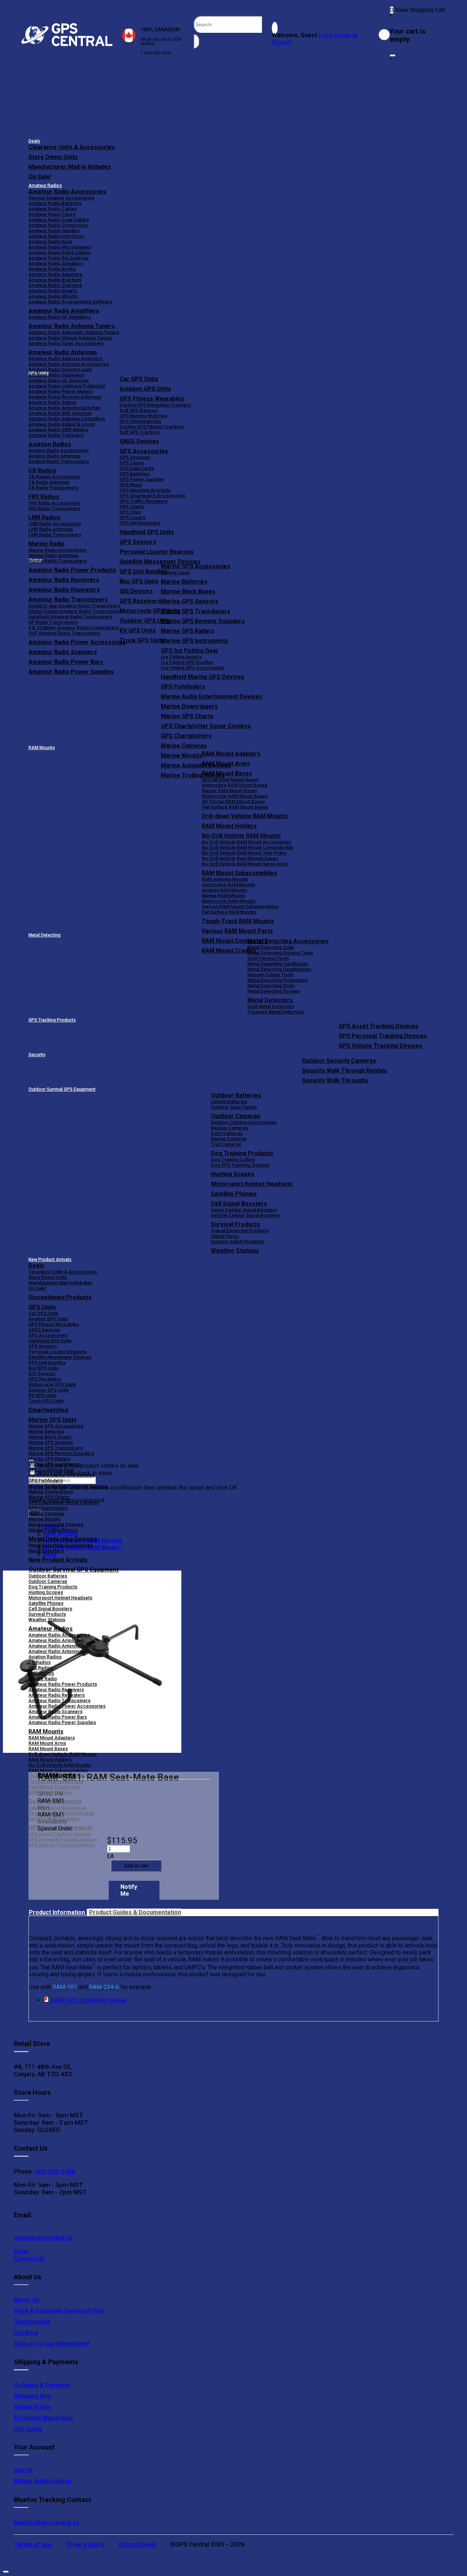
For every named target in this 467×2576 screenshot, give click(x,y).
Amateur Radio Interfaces (56, 236)
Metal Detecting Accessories (288, 941)
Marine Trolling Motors (53, 1530)
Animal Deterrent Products (240, 1231)
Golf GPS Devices (139, 410)
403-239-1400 (54, 2171)
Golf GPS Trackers (140, 432)
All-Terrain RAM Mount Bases (233, 801)
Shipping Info (32, 2396)
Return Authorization (43, 2481)
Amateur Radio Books (52, 269)
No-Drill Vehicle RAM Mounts (241, 836)
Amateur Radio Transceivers (59, 1701)
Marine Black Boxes (188, 592)
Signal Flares (225, 1236)
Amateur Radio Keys (50, 242)
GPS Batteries (135, 474)
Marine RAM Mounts (223, 896)
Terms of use (33, 2544)
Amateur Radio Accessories (67, 192)
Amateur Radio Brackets (55, 280)
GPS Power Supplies (142, 479)
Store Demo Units (53, 157)
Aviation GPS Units (145, 389)
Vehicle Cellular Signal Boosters (246, 1215)
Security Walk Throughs (335, 1080)
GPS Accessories (144, 451)
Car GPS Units (139, 379)
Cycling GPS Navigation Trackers (155, 405)
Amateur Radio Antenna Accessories (69, 364)
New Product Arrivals (50, 1260)
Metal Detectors (270, 1000)
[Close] (393, 55)
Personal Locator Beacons (157, 552)
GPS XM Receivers (140, 523)
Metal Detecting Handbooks (278, 964)
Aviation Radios (45, 1657)
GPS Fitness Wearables (152, 399)
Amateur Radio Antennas (63, 352)
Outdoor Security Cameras (339, 1061)
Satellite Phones (234, 1194)
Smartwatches (49, 1410)
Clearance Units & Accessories (72, 147)
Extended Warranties (43, 2418)
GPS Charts (132, 507)
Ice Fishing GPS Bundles (187, 662)
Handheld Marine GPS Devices (203, 677)
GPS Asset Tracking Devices (378, 1026)
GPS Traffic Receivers (144, 501)
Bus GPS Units (44, 1368)
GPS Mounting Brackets (145, 490)
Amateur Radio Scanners (55, 1711)
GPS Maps (131, 485)
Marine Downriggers (189, 706)
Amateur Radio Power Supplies (62, 1722)
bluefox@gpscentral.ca (47, 2522)
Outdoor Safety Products (238, 1242)
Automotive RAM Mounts (228, 885)
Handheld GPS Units (147, 532)
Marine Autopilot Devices (56, 1524)
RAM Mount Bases (227, 773)
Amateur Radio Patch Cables (59, 252)
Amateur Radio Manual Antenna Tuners (70, 338)
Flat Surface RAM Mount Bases (235, 807)
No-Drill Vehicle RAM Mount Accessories (246, 842)
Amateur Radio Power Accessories (67, 1706)
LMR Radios (41, 1673)
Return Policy (32, 2407)
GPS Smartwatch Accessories (153, 496)
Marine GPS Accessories (196, 566)
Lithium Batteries (229, 1102)
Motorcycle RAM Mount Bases (235, 796)
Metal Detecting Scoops (274, 991)
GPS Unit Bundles (47, 1363)
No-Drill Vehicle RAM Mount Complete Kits (248, 847)
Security (37, 1055)
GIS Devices (42, 1373)
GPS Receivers (45, 1379)
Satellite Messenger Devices (160, 562)
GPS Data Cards (137, 468)
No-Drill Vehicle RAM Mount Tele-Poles (244, 853)
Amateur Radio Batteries (55, 203)
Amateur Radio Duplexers (56, 375)
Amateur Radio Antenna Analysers (65, 359)
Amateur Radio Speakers (56, 263)
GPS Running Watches (143, 416)
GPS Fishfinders (183, 687)
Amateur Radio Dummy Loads (60, 369)
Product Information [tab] (58, 1912)
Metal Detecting (45, 935)
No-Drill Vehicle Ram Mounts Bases (240, 858)
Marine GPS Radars (188, 631)
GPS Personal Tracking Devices (383, 1036)
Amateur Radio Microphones (60, 247)
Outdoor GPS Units (49, 1390)
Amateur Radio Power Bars (58, 1717)
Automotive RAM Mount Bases (234, 785)
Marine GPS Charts (187, 716)
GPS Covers (133, 517)
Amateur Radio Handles (54, 231)
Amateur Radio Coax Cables (59, 220)
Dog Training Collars (233, 1159)
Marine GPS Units (53, 1420)
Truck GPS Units (46, 1401)
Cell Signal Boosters (239, 1204)
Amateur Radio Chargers (55, 285)
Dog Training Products (242, 1153)
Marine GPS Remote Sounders (203, 621)
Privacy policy (85, 2544)
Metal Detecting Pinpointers (278, 980)
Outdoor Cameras (236, 1116)
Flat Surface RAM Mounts (229, 912)
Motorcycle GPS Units (52, 1384)
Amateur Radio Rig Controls (58, 258)
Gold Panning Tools (268, 958)
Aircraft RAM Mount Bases (230, 780)
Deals (34, 141)
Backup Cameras (229, 1128)
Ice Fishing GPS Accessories (193, 668)
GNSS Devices (139, 441)
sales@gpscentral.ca (43, 2238)
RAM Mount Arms (226, 764)
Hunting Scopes (233, 1174)
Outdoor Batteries (236, 1095)
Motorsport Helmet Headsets (252, 1184)
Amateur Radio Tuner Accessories (66, 343)
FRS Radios (41, 1668)
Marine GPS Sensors (190, 601)
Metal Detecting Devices (63, 1539)
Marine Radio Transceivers (58, 561)
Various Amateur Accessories (61, 198)
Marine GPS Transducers (196, 611)
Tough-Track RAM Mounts (238, 921)
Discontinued (137, 2544)
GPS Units (42, 1307)
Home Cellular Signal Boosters (244, 1210)
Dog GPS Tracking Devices (240, 1165)
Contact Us (29, 2258)
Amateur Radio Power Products (63, 1684)
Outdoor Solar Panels (234, 1107)
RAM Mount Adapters (231, 754)
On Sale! (40, 177)
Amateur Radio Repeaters (57, 1695)
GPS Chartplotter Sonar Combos (206, 726)
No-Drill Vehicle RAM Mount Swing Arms (245, 864)
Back (50, 1554)
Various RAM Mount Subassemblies (240, 906)
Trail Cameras (226, 1144)
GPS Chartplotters (186, 736)
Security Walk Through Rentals (345, 1071)
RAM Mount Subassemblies (239, 873)
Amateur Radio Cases (52, 214)
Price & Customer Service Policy (59, 2311)
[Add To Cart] (136, 1866)
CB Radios (40, 1662)
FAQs (21, 2251)
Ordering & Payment (42, 2385)
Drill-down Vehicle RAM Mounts (245, 816)
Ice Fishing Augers (181, 657)
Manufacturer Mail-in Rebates (70, 167)
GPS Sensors (138, 542)
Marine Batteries (184, 582)
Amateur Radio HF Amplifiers (60, 317)
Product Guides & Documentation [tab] (135, 1912)
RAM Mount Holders (229, 826)
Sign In (23, 2470)
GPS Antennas (135, 457)
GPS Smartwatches (140, 421)
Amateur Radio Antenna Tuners (72, 326)
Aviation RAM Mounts (225, 890)
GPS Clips (130, 512)
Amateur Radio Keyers (53, 291)
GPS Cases (132, 463)
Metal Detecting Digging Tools (280, 953)
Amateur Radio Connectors (58, 225)
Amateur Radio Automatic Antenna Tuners (74, 332)
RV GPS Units (43, 1395)
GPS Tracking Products (52, 1020)
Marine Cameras (184, 746)
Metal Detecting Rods (271, 986)
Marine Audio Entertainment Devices (212, 696)
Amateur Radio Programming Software (70, 302)
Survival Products (236, 1224)
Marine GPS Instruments (195, 641)
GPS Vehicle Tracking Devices (380, 1046)
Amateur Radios (45, 186)
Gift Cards (28, 2429)
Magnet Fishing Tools (270, 975)
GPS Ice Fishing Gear (190, 651)
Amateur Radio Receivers (56, 1690)
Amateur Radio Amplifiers (64, 311)
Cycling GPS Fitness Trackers (152, 427)
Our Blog (26, 2332)
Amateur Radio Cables (53, 209)
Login (326, 35)
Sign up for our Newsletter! (52, 2343)
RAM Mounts (42, 748)
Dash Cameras (227, 1133)
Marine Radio (43, 1679)
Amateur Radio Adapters (55, 274)
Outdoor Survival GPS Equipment (62, 1089)
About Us (27, 2300)
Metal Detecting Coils (271, 947)
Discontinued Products (60, 1297)
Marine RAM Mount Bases (229, 791)
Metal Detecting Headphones (279, 969)
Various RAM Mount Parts (237, 931)
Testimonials (32, 2322)
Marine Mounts (45, 1519)
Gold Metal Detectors (271, 1006)
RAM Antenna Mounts (225, 879)
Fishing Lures (175, 573)
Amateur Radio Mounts (53, 296)
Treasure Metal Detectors (276, 1012)
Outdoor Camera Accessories (244, 1122)
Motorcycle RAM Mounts (229, 901)
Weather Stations (235, 1251)
